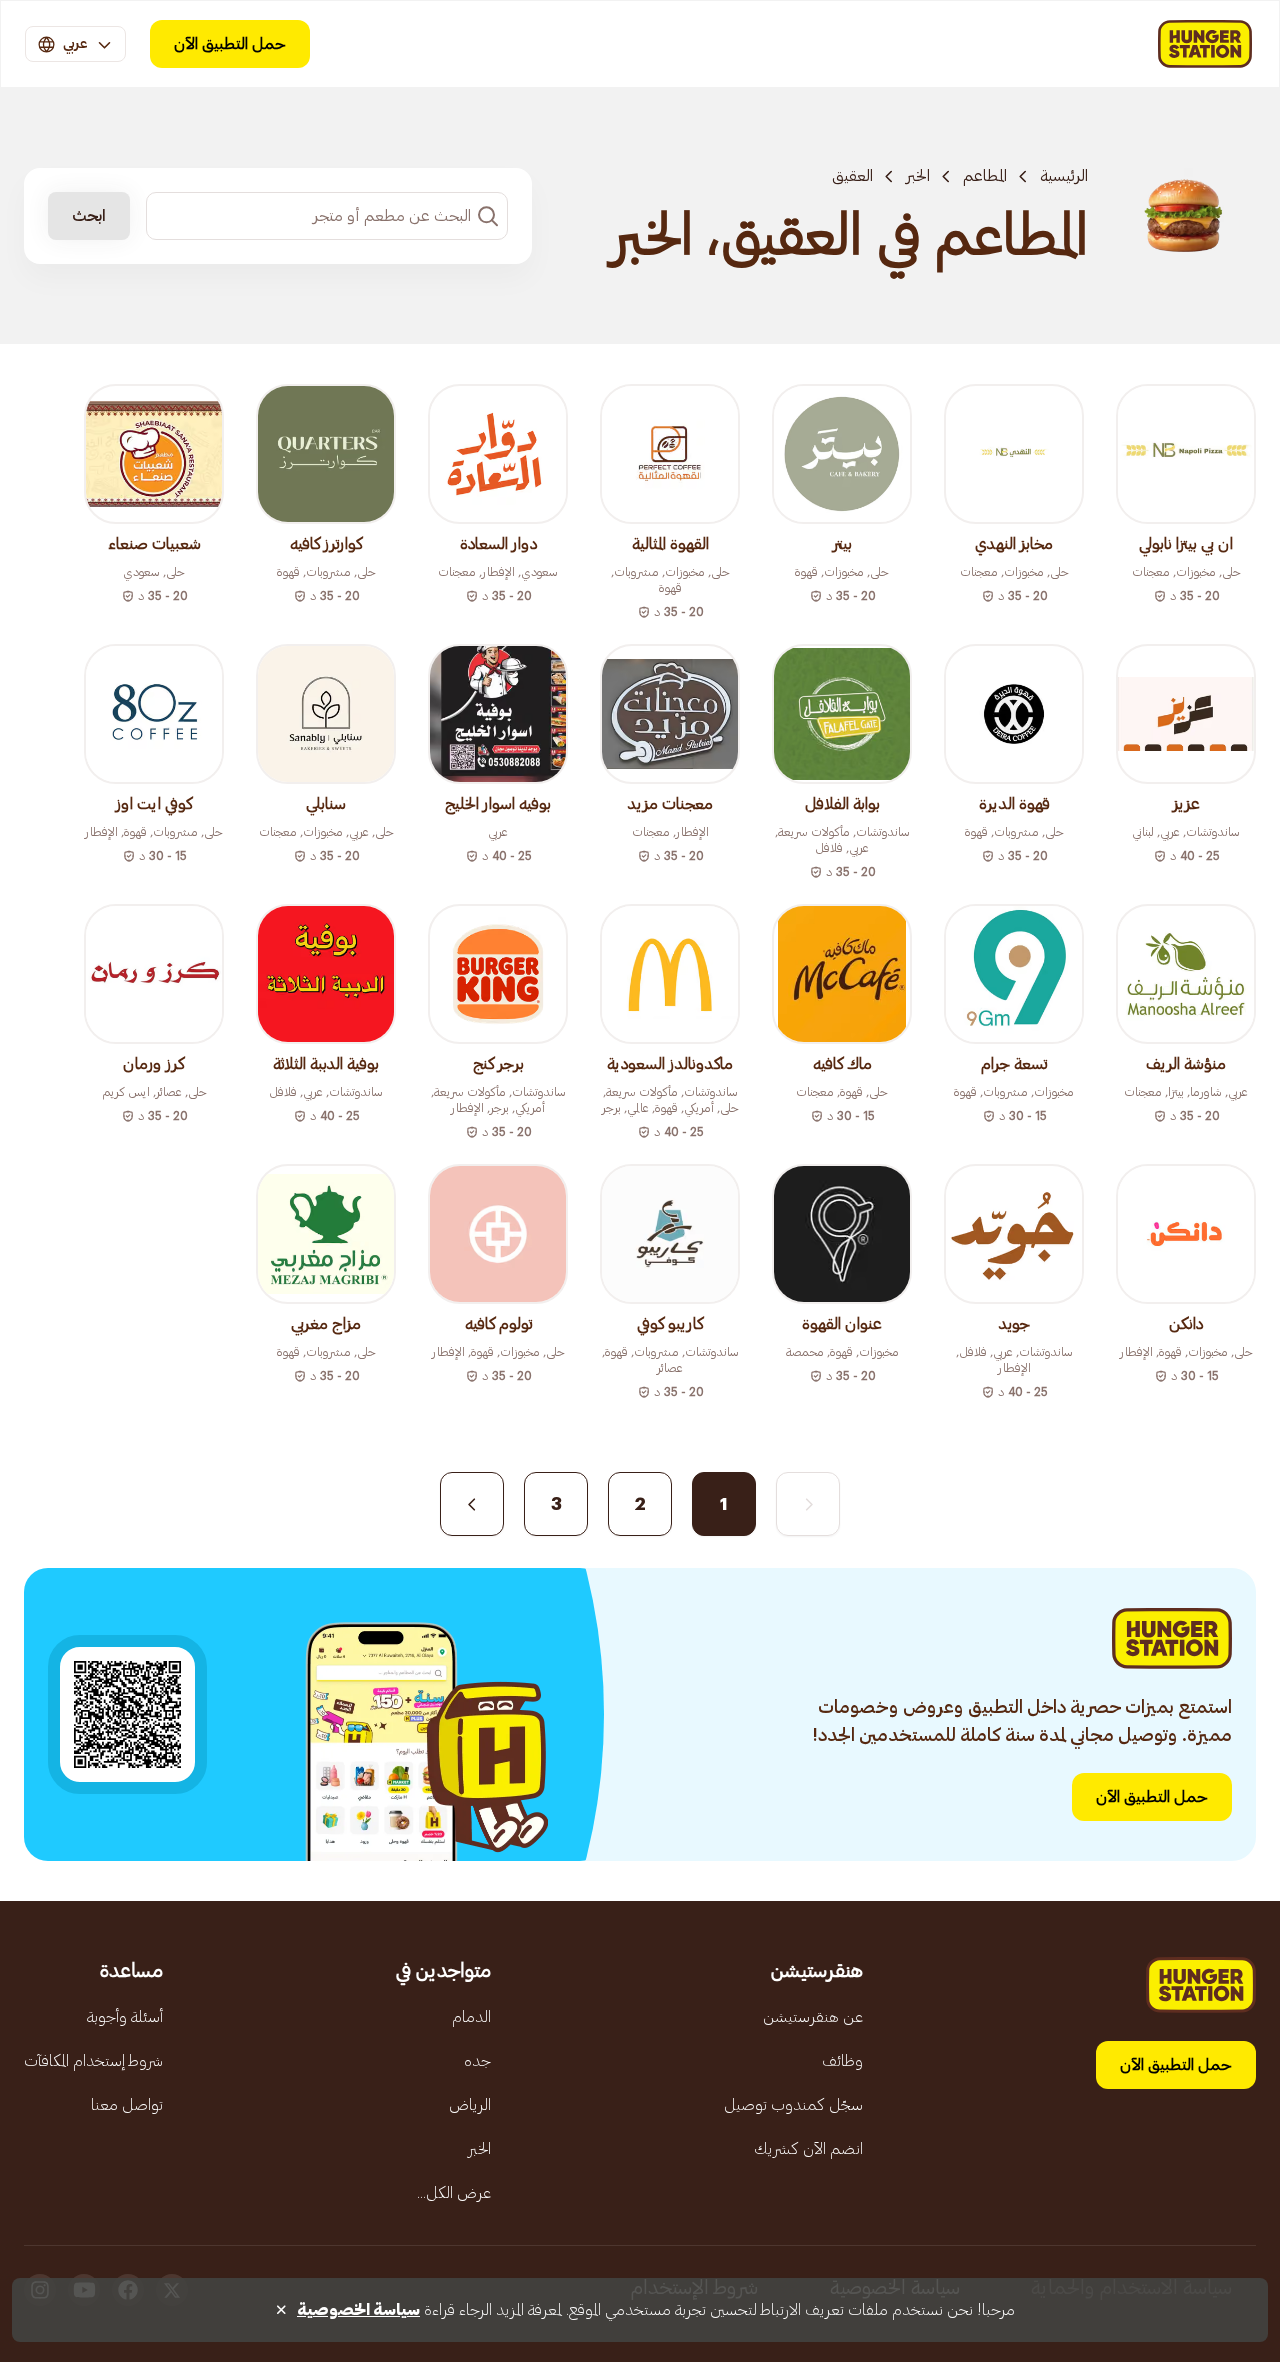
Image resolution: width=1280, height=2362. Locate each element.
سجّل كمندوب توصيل (793, 2105)
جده (477, 2061)
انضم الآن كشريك (808, 2149)
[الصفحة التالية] (472, 1504)
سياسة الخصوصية (358, 2310)
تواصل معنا (127, 2105)
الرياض (470, 2105)
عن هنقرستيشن (813, 2017)
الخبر (918, 176)
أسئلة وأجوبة (125, 2017)
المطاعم (985, 176)
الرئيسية (1064, 176)
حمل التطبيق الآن (230, 44)
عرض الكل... (454, 2193)
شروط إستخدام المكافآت (93, 2061)
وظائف (842, 2061)
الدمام (471, 2017)
